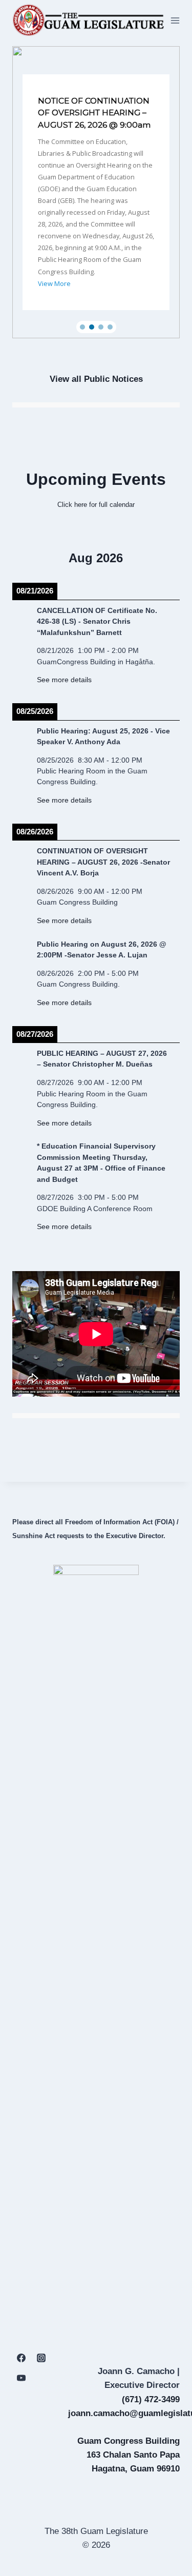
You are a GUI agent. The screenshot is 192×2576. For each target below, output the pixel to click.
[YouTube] (21, 2378)
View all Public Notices (96, 379)
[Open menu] (175, 20)
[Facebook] (21, 2358)
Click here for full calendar (96, 505)
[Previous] (29, 558)
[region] (96, 192)
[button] (96, 192)
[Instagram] (41, 2358)
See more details (64, 680)
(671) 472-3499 (151, 2399)
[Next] (163, 558)
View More (54, 283)
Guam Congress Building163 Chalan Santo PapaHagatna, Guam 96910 (129, 2455)
